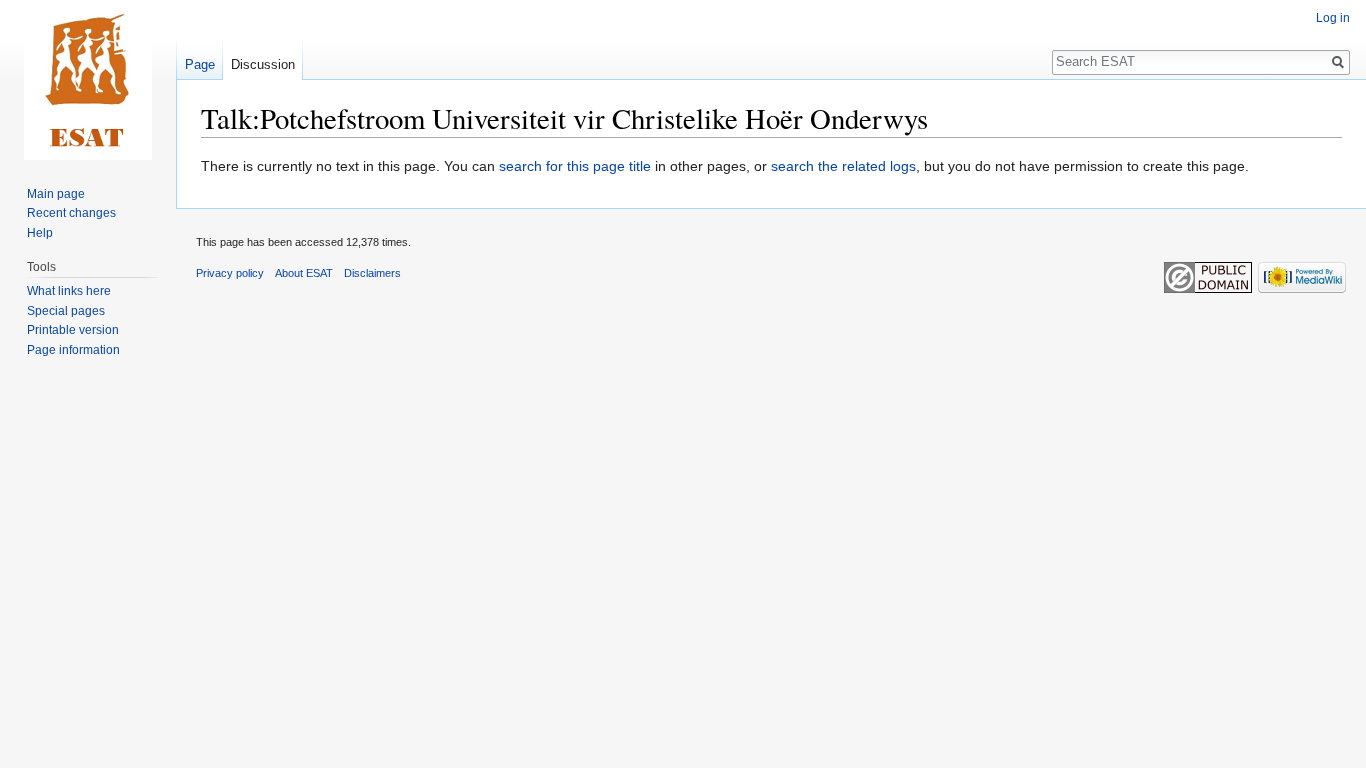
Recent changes (71, 213)
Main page (56, 194)
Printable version (73, 330)
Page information (73, 350)
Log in (1333, 18)
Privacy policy (230, 273)
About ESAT (304, 273)
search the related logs (843, 166)
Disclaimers (372, 273)
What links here (69, 291)
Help (40, 233)
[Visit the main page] (88, 80)
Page (200, 64)
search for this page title (575, 166)
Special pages (66, 311)
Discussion (263, 64)
